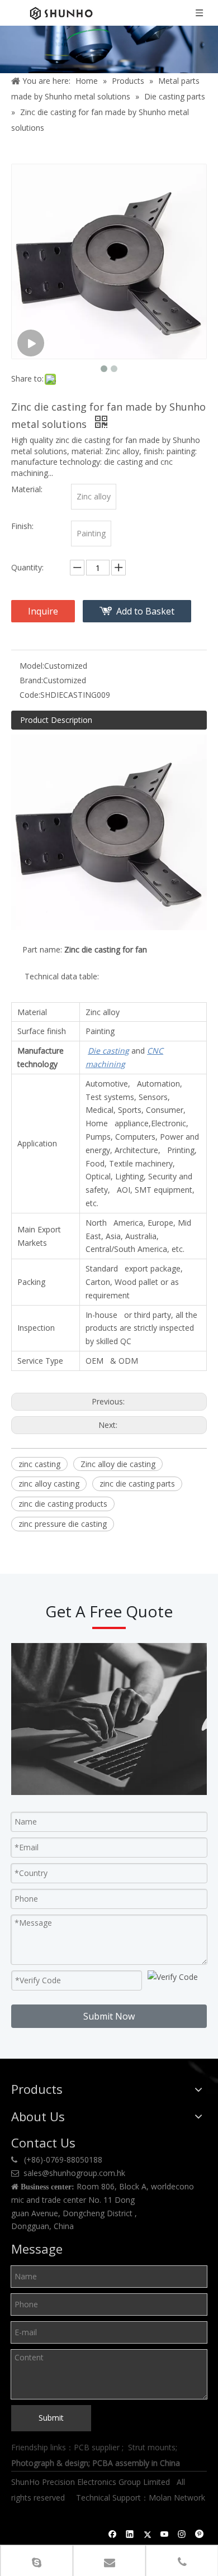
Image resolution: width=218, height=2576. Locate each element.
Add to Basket (145, 611)
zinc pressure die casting (63, 1524)
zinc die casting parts (137, 1484)
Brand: (31, 680)
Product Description (56, 720)
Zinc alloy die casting (118, 1464)
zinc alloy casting (49, 1484)
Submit (51, 2418)
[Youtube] (165, 2535)
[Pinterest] (199, 2535)
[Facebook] (113, 2535)
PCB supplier (97, 2447)
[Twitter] (147, 2535)
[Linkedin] (130, 2535)
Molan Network (177, 2498)
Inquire (43, 611)
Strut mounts (152, 2447)
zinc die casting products (63, 1504)
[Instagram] (182, 2535)
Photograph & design (50, 2463)
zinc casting (39, 1464)
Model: (32, 666)
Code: (30, 695)
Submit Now (109, 2016)
